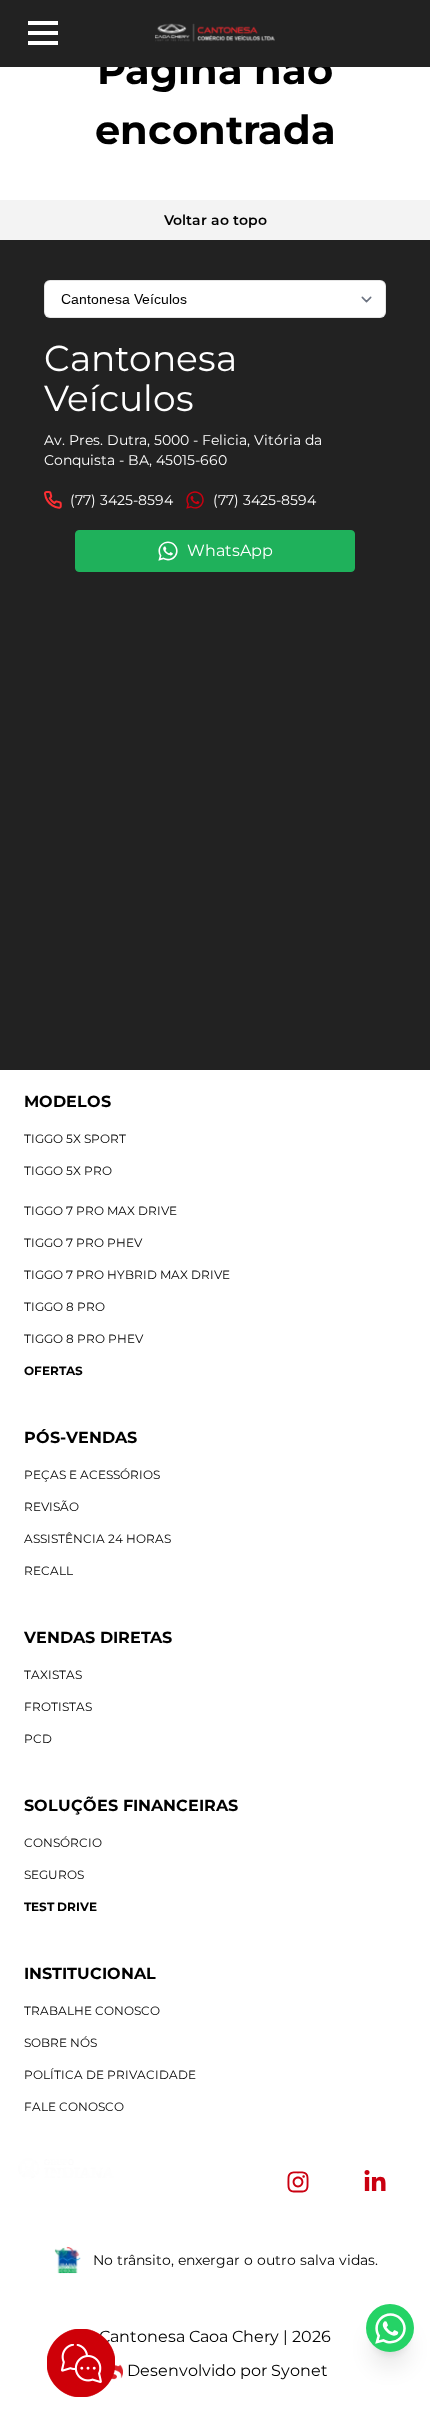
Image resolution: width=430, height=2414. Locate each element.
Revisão (51, 1506)
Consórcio (63, 1842)
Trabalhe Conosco (92, 2010)
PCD (38, 1738)
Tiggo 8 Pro (64, 1306)
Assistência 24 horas (97, 1538)
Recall (48, 1570)
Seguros (54, 1874)
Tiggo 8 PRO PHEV (83, 1338)
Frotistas (58, 1706)
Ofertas (53, 1370)
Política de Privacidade (110, 2074)
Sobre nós (60, 2042)
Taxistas (53, 1674)
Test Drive (60, 1906)
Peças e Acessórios (92, 1474)
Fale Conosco (74, 2106)
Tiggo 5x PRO (68, 1170)
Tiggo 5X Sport (75, 1138)
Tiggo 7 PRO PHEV (83, 1242)
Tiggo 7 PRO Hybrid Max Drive (127, 1274)
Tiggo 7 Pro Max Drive (100, 1210)
